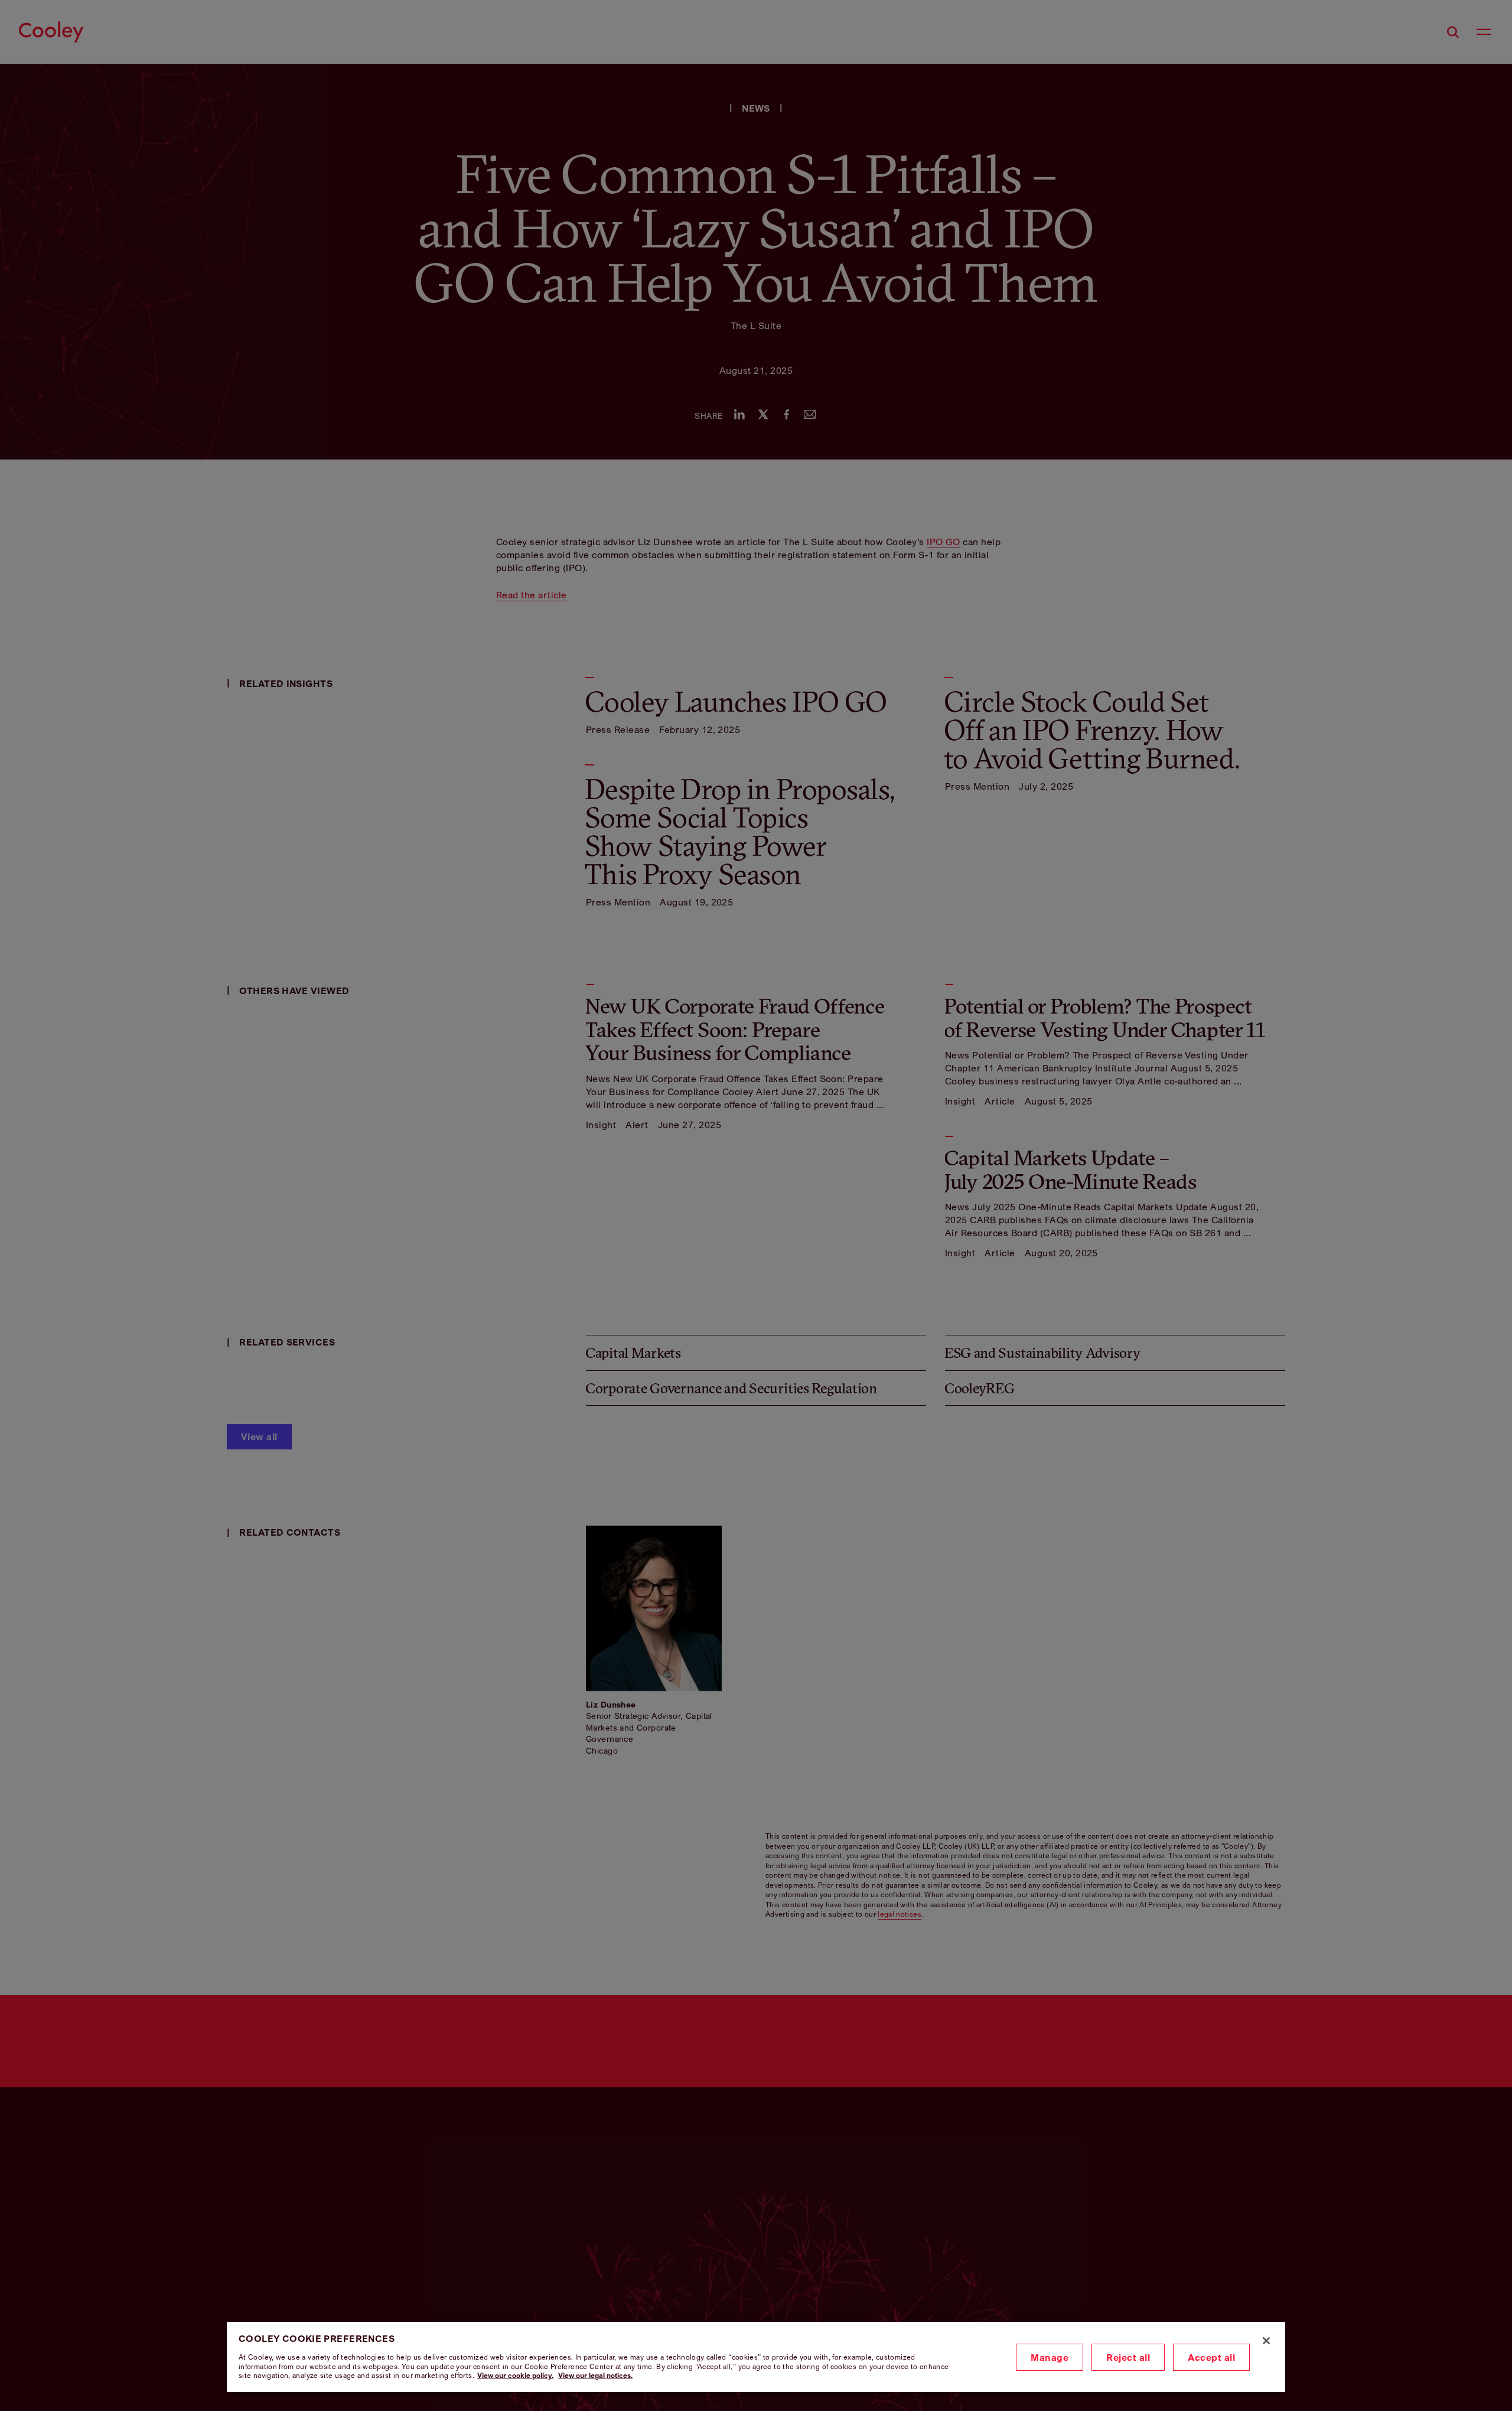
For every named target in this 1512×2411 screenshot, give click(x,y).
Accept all (1211, 2357)
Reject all (1128, 2357)
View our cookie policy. (515, 2375)
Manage (1050, 2357)
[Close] (1266, 2341)
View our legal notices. (595, 2375)
